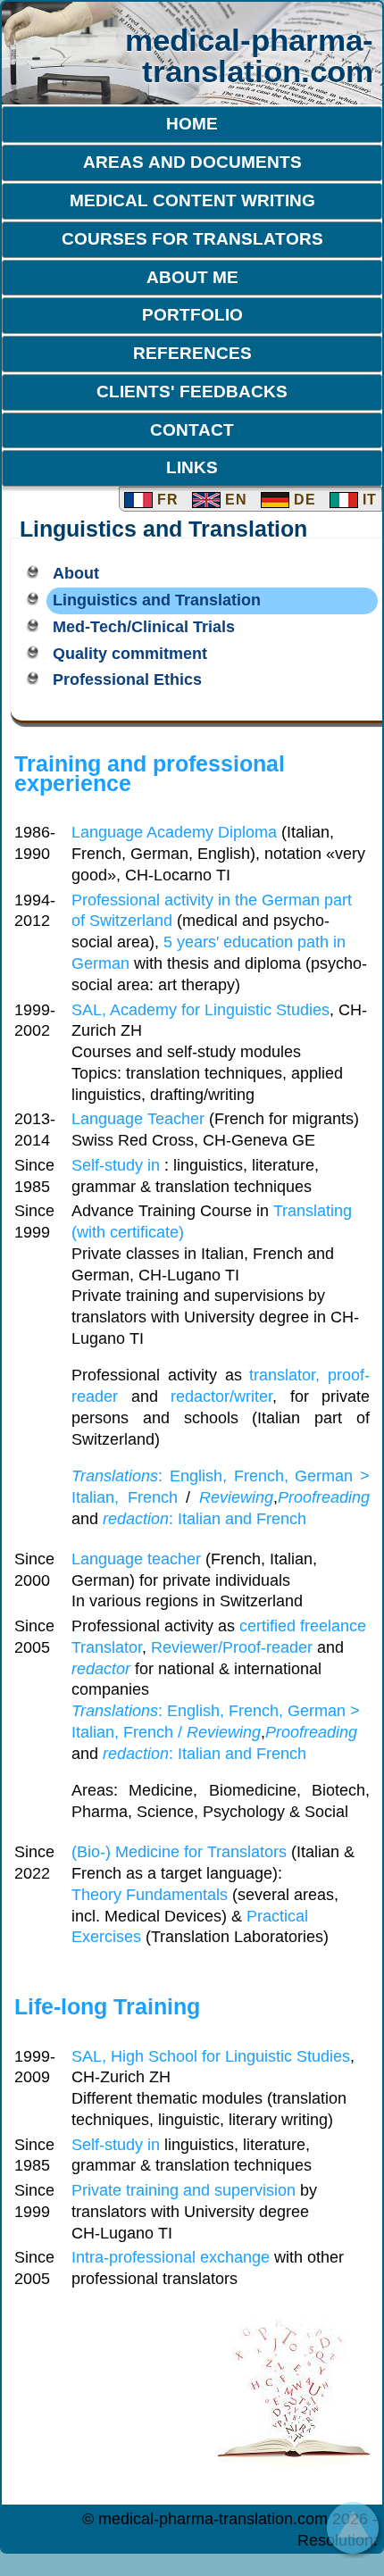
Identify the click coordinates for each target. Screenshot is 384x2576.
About (76, 573)
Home (192, 123)
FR (166, 500)
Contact (192, 429)
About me (192, 277)
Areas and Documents (192, 162)
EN (234, 500)
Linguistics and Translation (157, 600)
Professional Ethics (127, 679)
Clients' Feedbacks (192, 391)
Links (192, 467)
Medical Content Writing (192, 200)
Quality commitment (130, 654)
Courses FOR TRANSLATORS (192, 238)
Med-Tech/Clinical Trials (144, 627)
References (192, 353)
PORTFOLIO (192, 314)
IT (367, 500)
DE (303, 500)
